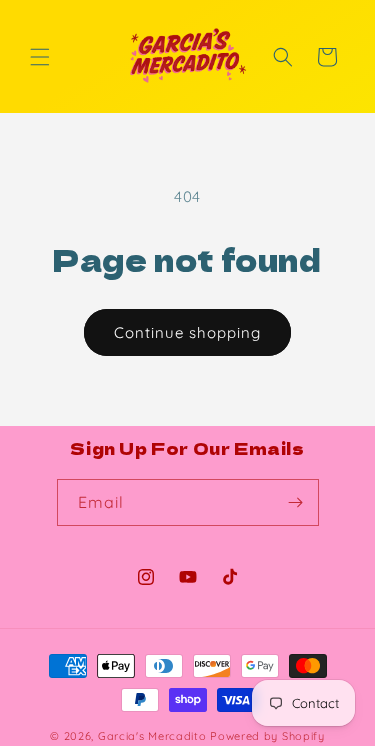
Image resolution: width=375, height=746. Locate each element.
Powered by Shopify (267, 736)
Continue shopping (187, 332)
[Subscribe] (296, 502)
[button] (40, 57)
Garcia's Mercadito (152, 736)
